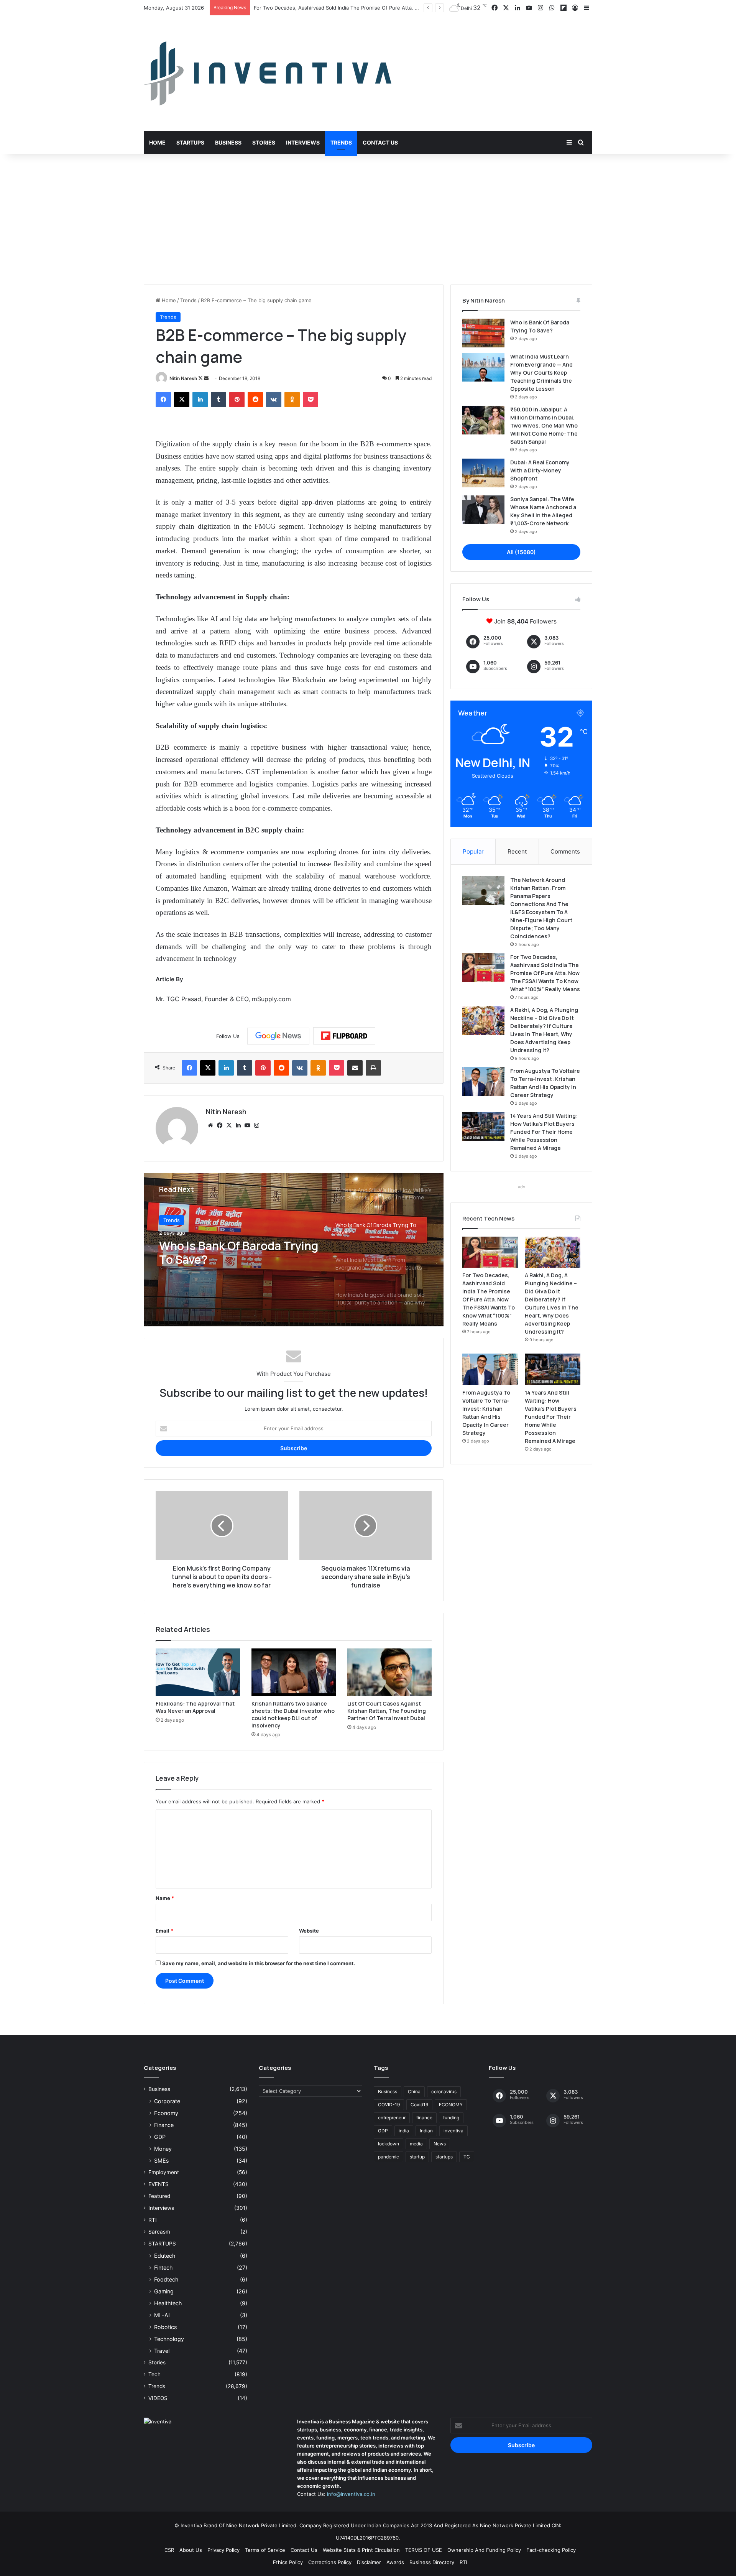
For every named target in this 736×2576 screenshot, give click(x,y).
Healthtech (168, 2303)
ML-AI (162, 2315)
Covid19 (419, 2105)
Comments (565, 851)
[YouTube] (247, 1125)
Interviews (303, 142)
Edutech (165, 2256)
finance (424, 2118)
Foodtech (166, 2279)
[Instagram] (256, 1125)
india (404, 2131)
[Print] (373, 1068)
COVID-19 (389, 2105)
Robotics (165, 2327)
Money (163, 2149)
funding (451, 2118)
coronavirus (444, 2092)
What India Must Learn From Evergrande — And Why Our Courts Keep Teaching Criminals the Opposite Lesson (235, 1253)
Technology (169, 2339)
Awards (395, 2562)
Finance (164, 2125)
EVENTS (159, 2184)
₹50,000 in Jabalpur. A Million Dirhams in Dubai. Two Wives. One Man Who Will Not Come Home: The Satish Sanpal (544, 425)
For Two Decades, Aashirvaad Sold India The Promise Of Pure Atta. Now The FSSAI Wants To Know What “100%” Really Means (545, 973)
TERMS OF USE (424, 2550)
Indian (426, 2131)
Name (165, 1898)
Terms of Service (265, 2550)
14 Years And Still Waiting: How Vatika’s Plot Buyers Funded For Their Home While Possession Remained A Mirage (544, 1132)
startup (417, 2157)
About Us (191, 2550)
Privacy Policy (223, 2550)
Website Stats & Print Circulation (361, 2550)
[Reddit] (255, 400)
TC (467, 2157)
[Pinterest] (237, 400)
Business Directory (432, 2562)
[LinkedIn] (200, 400)
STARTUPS (162, 2244)
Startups (190, 142)
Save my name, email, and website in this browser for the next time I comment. (259, 1963)
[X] (182, 400)
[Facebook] (163, 400)
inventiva (453, 2131)
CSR (169, 2550)
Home (157, 142)
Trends (341, 142)
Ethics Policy (288, 2562)
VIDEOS (158, 2398)
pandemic (389, 2157)
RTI (153, 2220)
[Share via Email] (355, 1068)
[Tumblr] (219, 400)
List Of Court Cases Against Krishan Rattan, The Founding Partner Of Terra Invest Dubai (387, 1711)
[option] (294, 1250)
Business (228, 142)
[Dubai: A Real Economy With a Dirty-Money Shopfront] (483, 473)
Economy (166, 2113)
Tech (154, 2374)
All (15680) (521, 552)
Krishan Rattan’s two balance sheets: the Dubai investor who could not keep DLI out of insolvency (293, 1714)
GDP (160, 2137)
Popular (473, 851)
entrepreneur (392, 2118)
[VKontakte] (274, 400)
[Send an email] (206, 378)
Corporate (167, 2101)
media (416, 2144)
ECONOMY (451, 2105)
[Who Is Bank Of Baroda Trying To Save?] (483, 333)
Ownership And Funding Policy (484, 2550)
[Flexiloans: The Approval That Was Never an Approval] (198, 1672)
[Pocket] (310, 400)
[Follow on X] (201, 378)
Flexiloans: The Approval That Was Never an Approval (195, 1707)
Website (309, 1931)
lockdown (389, 2144)
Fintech (163, 2268)
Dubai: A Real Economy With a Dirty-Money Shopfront (540, 470)
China (414, 2092)
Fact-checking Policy (551, 2550)
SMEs (161, 2161)
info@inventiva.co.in (351, 2494)
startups (444, 2157)
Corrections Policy (330, 2562)
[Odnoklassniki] (292, 400)
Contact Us (380, 142)
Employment (164, 2172)
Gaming (164, 2291)
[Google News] (278, 1036)
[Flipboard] (344, 1036)
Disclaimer (369, 2562)
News (440, 2144)
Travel (162, 2351)
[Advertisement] (368, 219)
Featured (159, 2196)
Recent (517, 851)
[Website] (210, 1125)
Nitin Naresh (183, 378)
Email (164, 1931)
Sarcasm (159, 2232)
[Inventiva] (268, 74)
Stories (264, 142)
